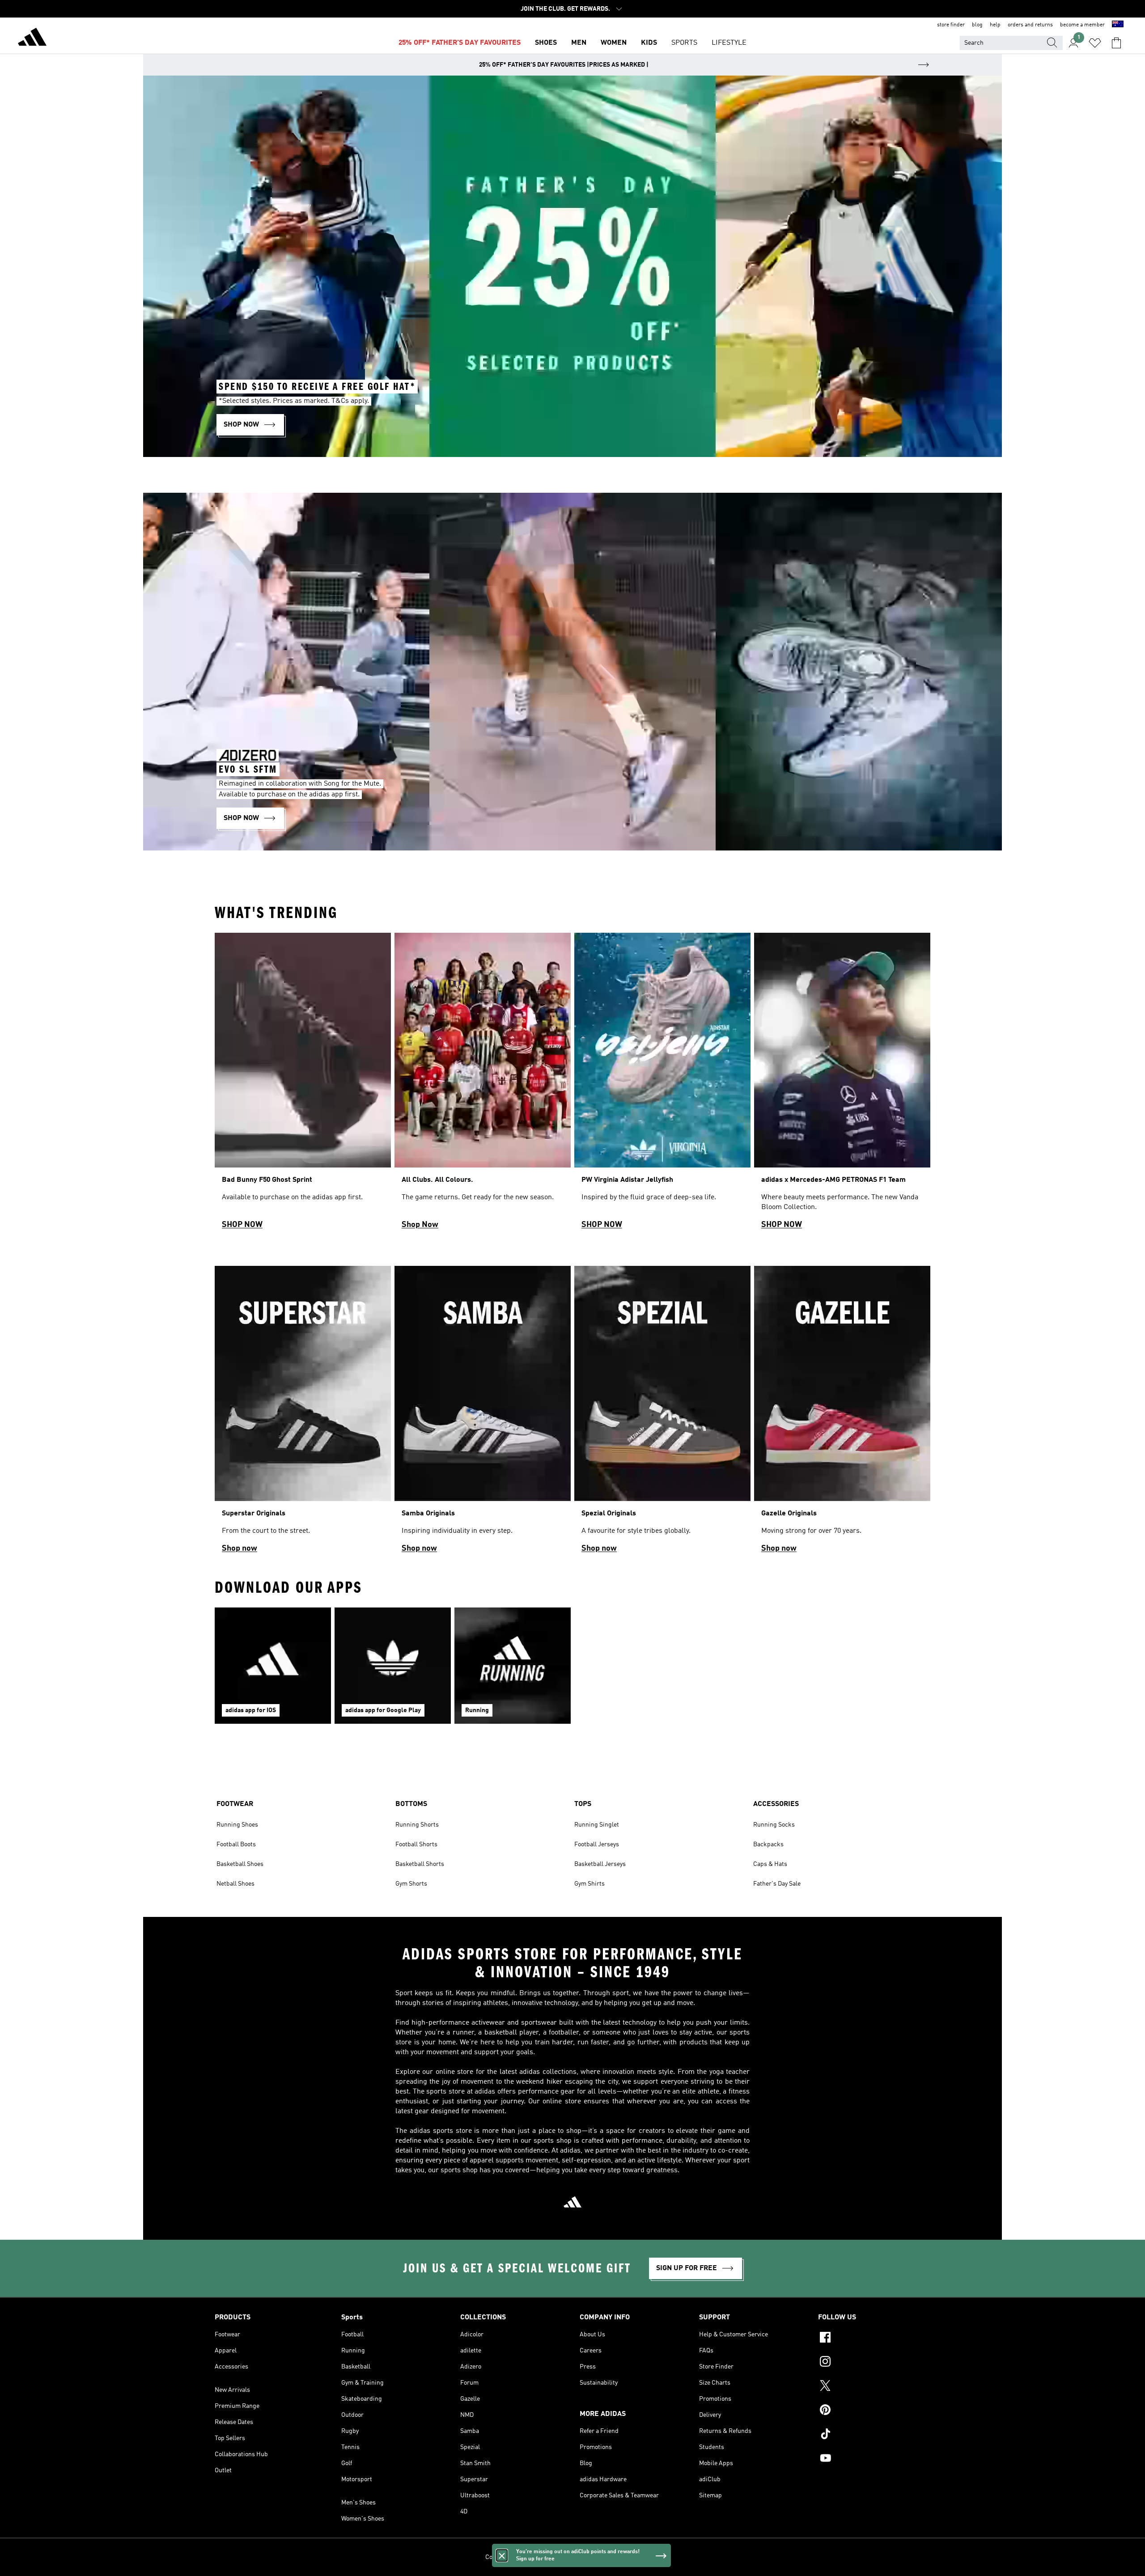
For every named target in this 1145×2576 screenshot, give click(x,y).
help (995, 25)
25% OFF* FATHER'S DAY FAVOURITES (460, 43)
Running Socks (774, 1825)
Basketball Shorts (420, 1864)
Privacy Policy (552, 2557)
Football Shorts (416, 1844)
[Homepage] (32, 38)
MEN (579, 43)
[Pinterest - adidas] (874, 2411)
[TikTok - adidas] (874, 2435)
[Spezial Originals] (662, 1413)
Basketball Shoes (240, 1864)
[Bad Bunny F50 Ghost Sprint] (303, 1085)
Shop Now (420, 1225)
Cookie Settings (507, 2557)
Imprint (650, 2557)
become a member (1082, 25)
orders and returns (1030, 25)
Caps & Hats (770, 1864)
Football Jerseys (597, 1844)
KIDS (649, 43)
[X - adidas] (874, 2387)
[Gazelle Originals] (842, 1413)
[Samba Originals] (483, 1413)
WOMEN (614, 43)
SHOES (546, 43)
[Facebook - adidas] (874, 2339)
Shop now (240, 1548)
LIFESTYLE (729, 43)
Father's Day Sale (777, 1884)
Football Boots (236, 1844)
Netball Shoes (235, 1884)
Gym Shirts (589, 1884)
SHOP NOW (242, 1225)
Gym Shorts (411, 1884)
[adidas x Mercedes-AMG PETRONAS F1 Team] (842, 1085)
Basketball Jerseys (600, 1864)
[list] (572, 1085)
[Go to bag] (1116, 43)
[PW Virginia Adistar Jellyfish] (662, 1085)
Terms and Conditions (605, 2557)
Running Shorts (417, 1825)
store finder (951, 25)
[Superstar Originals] (303, 1413)
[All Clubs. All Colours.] (483, 1085)
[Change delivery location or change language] (1118, 25)
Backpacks (768, 1844)
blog (977, 25)
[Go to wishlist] (1095, 43)
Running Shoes (237, 1825)
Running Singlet (597, 1825)
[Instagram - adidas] (874, 2363)
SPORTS (684, 43)
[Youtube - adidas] (874, 2459)
